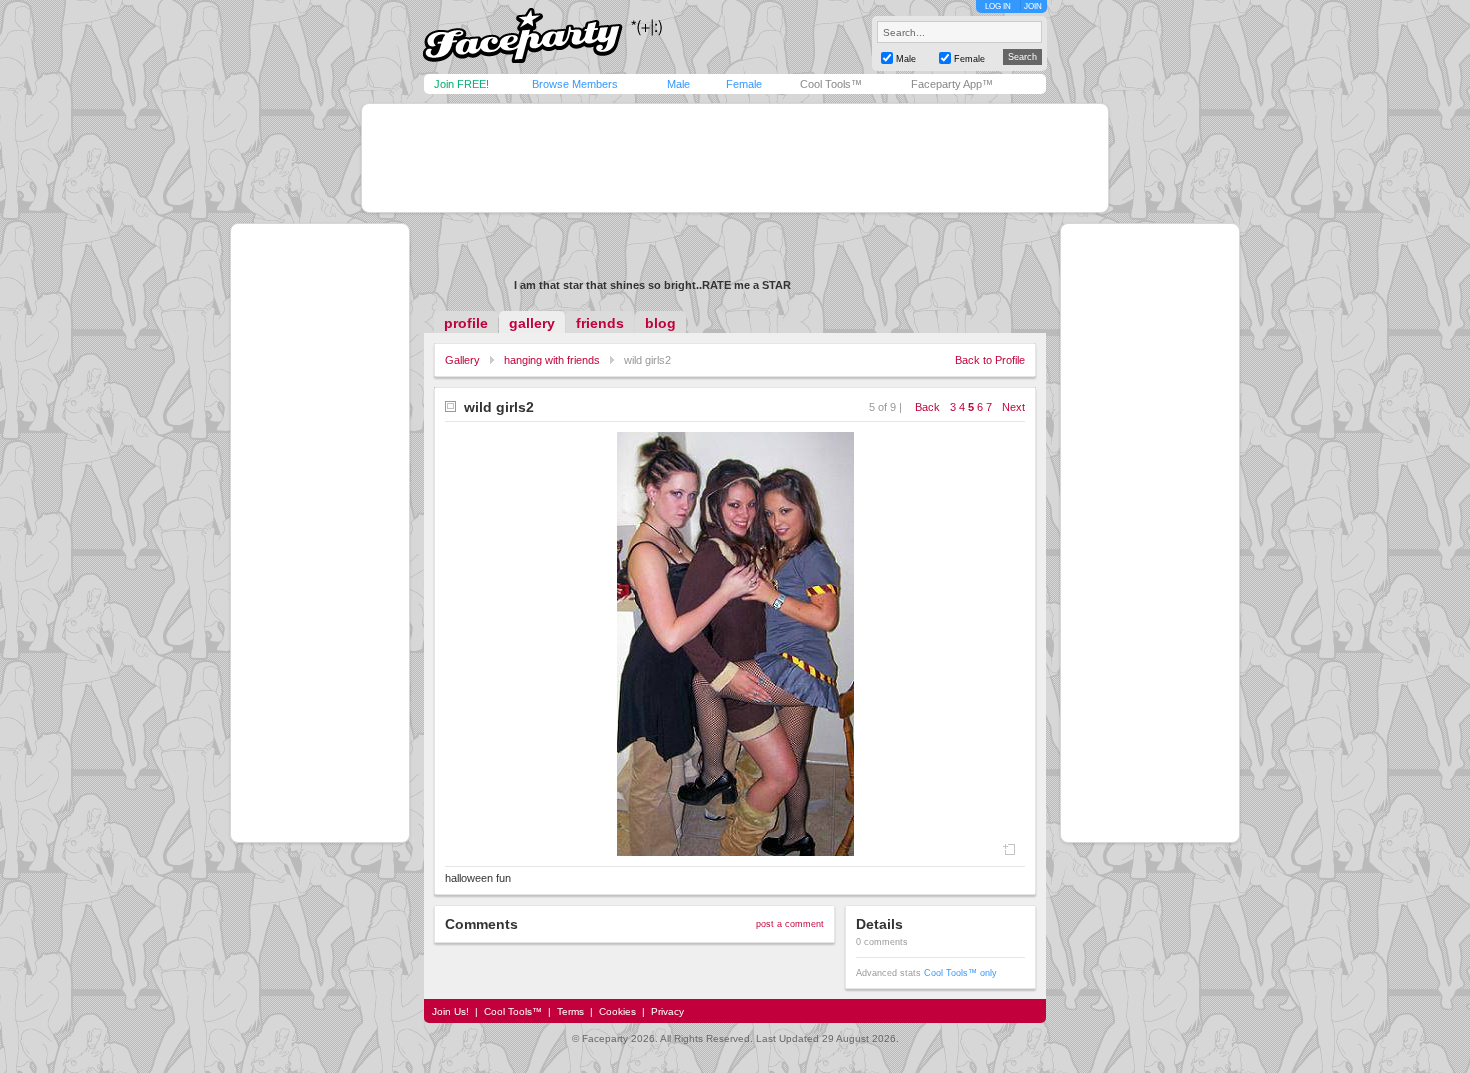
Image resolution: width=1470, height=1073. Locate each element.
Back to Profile (990, 360)
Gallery (462, 360)
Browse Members (575, 84)
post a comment (790, 924)
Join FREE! (461, 84)
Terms (570, 1011)
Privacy (667, 1011)
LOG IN (998, 6)
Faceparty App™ (952, 84)
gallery (532, 323)
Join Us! (450, 1011)
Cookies (617, 1011)
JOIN (1033, 6)
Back (927, 407)
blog (660, 323)
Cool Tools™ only (960, 973)
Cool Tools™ (831, 84)
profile (466, 323)
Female (744, 84)
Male (678, 84)
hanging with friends (552, 360)
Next (1013, 407)
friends (600, 323)
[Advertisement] (735, 158)
